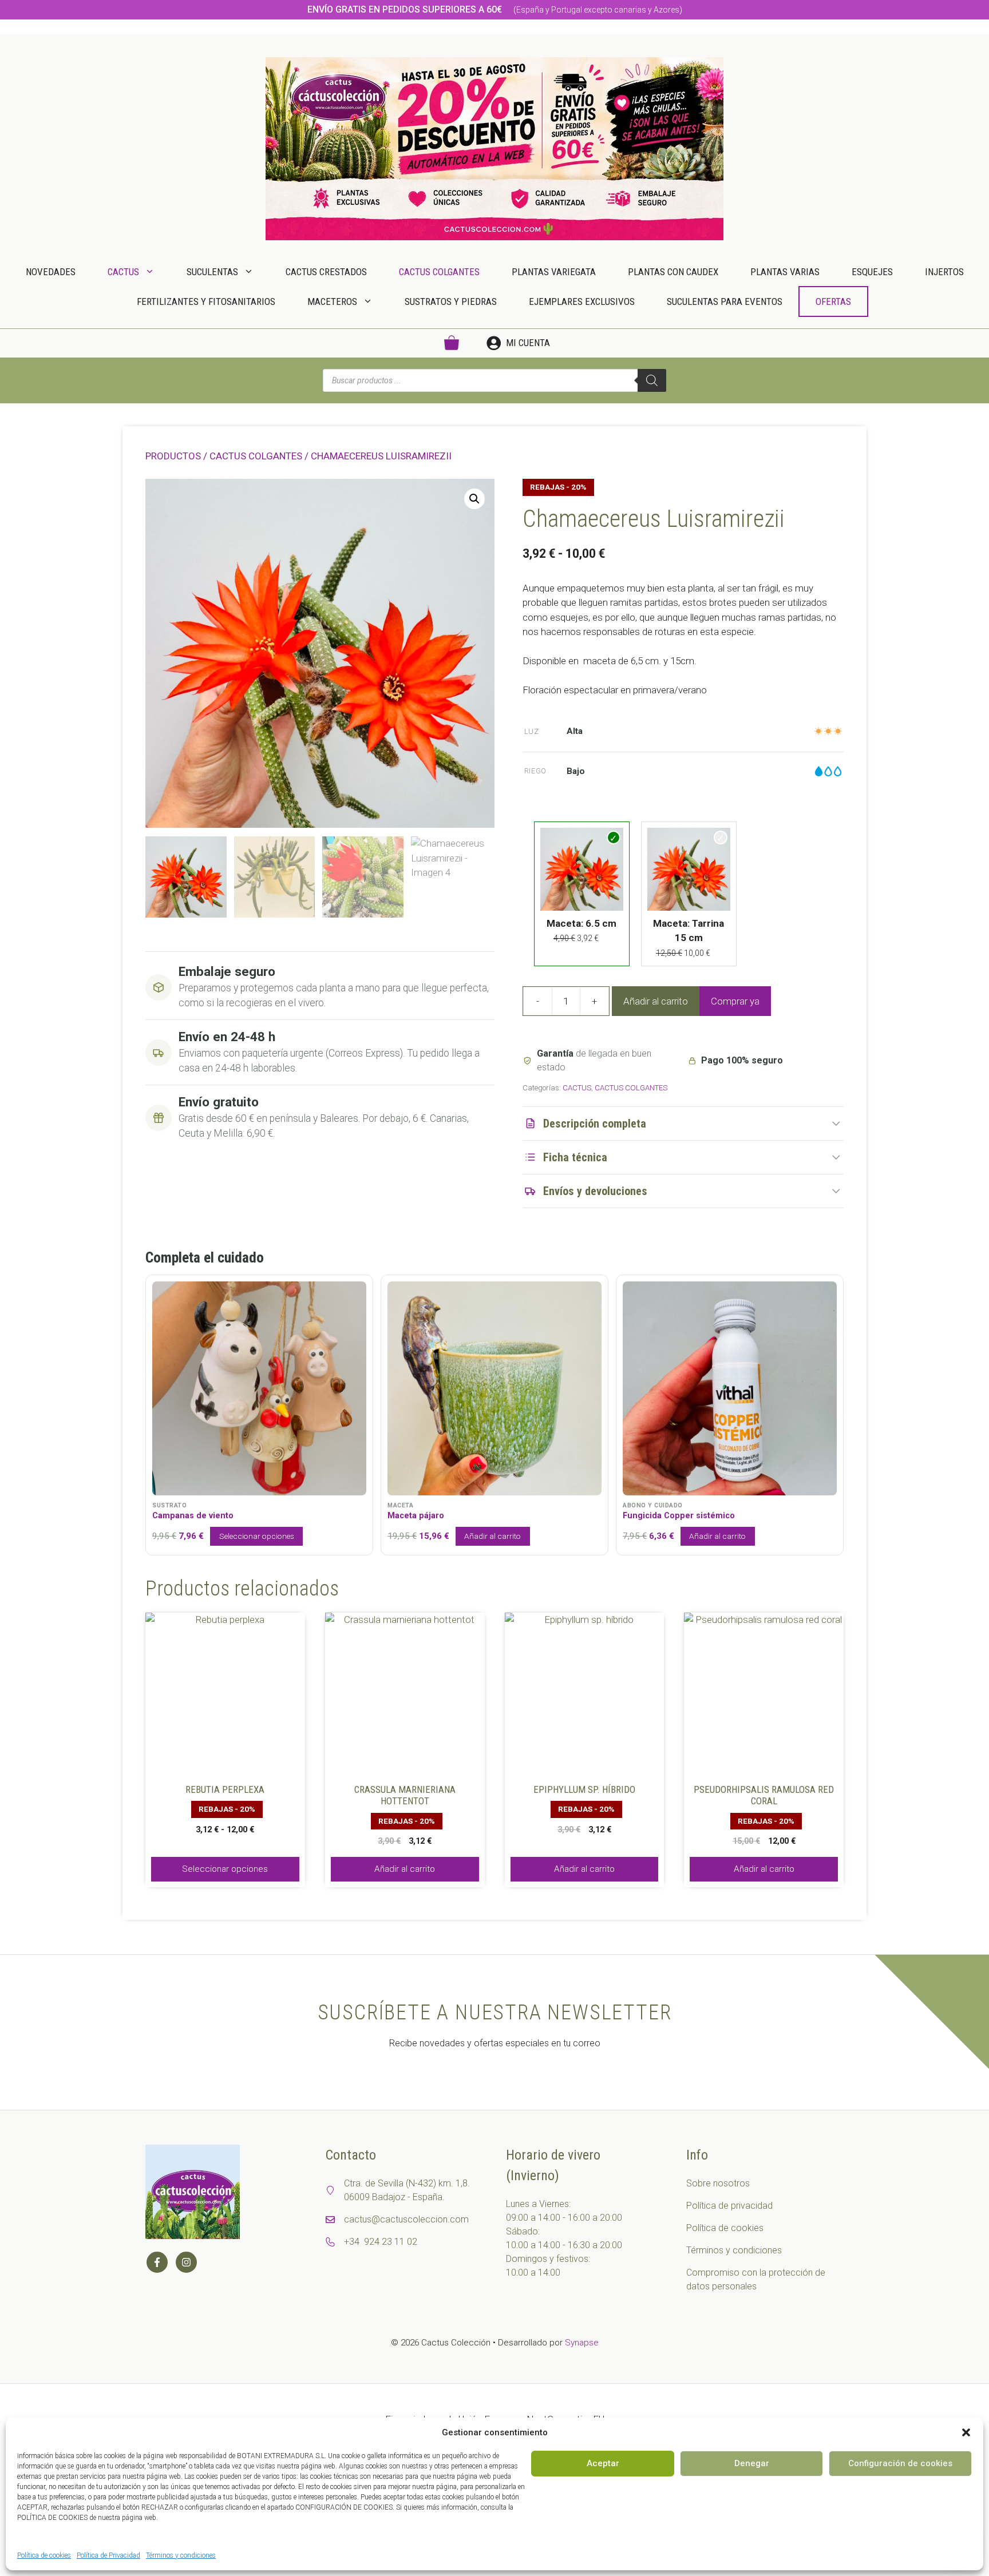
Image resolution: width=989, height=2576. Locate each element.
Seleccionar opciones (257, 1536)
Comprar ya (735, 1001)
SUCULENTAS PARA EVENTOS (725, 301)
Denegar (752, 2463)
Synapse (582, 2343)
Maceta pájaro (416, 1516)
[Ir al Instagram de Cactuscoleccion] (186, 2262)
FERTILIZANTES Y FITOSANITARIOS (206, 301)
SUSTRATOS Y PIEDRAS (451, 301)
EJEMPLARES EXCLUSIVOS (582, 301)
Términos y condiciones (181, 2555)
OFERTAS (833, 301)
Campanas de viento (193, 1516)
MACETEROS (332, 301)
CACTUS (123, 272)
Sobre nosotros (718, 2183)
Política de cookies (44, 2555)
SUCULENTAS (212, 272)
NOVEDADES (51, 272)
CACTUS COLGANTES (439, 272)
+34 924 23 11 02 (381, 2242)
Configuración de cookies (900, 2463)
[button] (966, 2432)
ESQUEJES (872, 272)
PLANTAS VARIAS (785, 272)
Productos (173, 456)
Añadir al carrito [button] (405, 1869)
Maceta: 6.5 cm (581, 923)
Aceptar (603, 2463)
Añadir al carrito (656, 1001)
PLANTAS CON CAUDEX (673, 272)
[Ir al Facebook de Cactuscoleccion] (157, 2262)
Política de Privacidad (108, 2555)
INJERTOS (944, 272)
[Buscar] (652, 380)
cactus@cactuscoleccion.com (406, 2219)
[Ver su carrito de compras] (452, 343)
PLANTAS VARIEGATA (554, 272)
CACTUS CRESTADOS (326, 272)
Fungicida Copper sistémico (679, 1516)
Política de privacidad (729, 2206)
